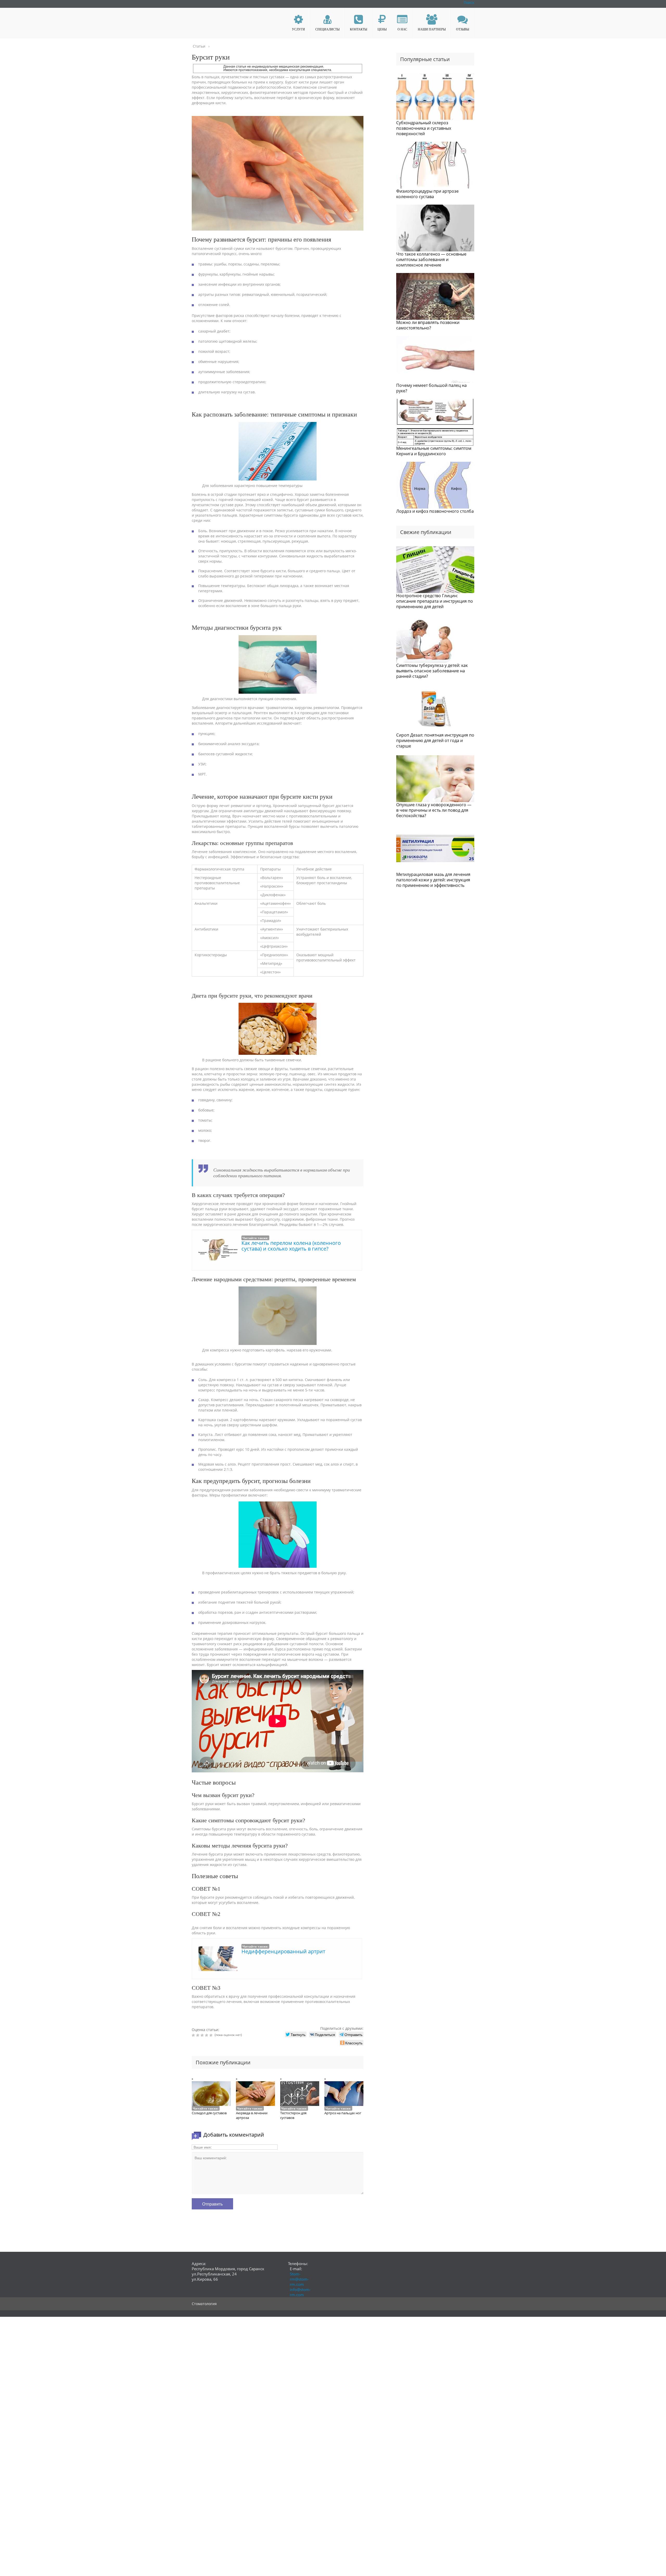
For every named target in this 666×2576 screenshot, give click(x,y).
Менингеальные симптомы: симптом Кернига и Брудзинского (434, 451)
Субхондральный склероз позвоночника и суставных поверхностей (424, 128)
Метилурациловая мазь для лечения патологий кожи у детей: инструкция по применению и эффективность (433, 880)
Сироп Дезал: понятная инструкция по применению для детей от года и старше (435, 740)
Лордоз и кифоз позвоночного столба (435, 511)
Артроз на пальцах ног (343, 2113)
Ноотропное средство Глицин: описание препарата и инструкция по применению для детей (435, 601)
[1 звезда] (194, 2035)
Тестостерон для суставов (293, 2115)
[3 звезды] (203, 2035)
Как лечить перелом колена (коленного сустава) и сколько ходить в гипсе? (291, 1246)
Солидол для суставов (209, 2113)
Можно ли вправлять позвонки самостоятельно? (428, 325)
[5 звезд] (212, 2035)
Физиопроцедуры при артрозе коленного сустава (427, 194)
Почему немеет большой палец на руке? (431, 388)
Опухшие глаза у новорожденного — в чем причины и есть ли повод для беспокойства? (434, 810)
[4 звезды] (207, 2035)
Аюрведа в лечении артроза (252, 2115)
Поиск (469, 2)
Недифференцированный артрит (283, 1951)
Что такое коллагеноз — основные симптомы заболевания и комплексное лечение (431, 259)
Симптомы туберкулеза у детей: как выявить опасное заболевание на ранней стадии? (432, 671)
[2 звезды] (198, 2035)
